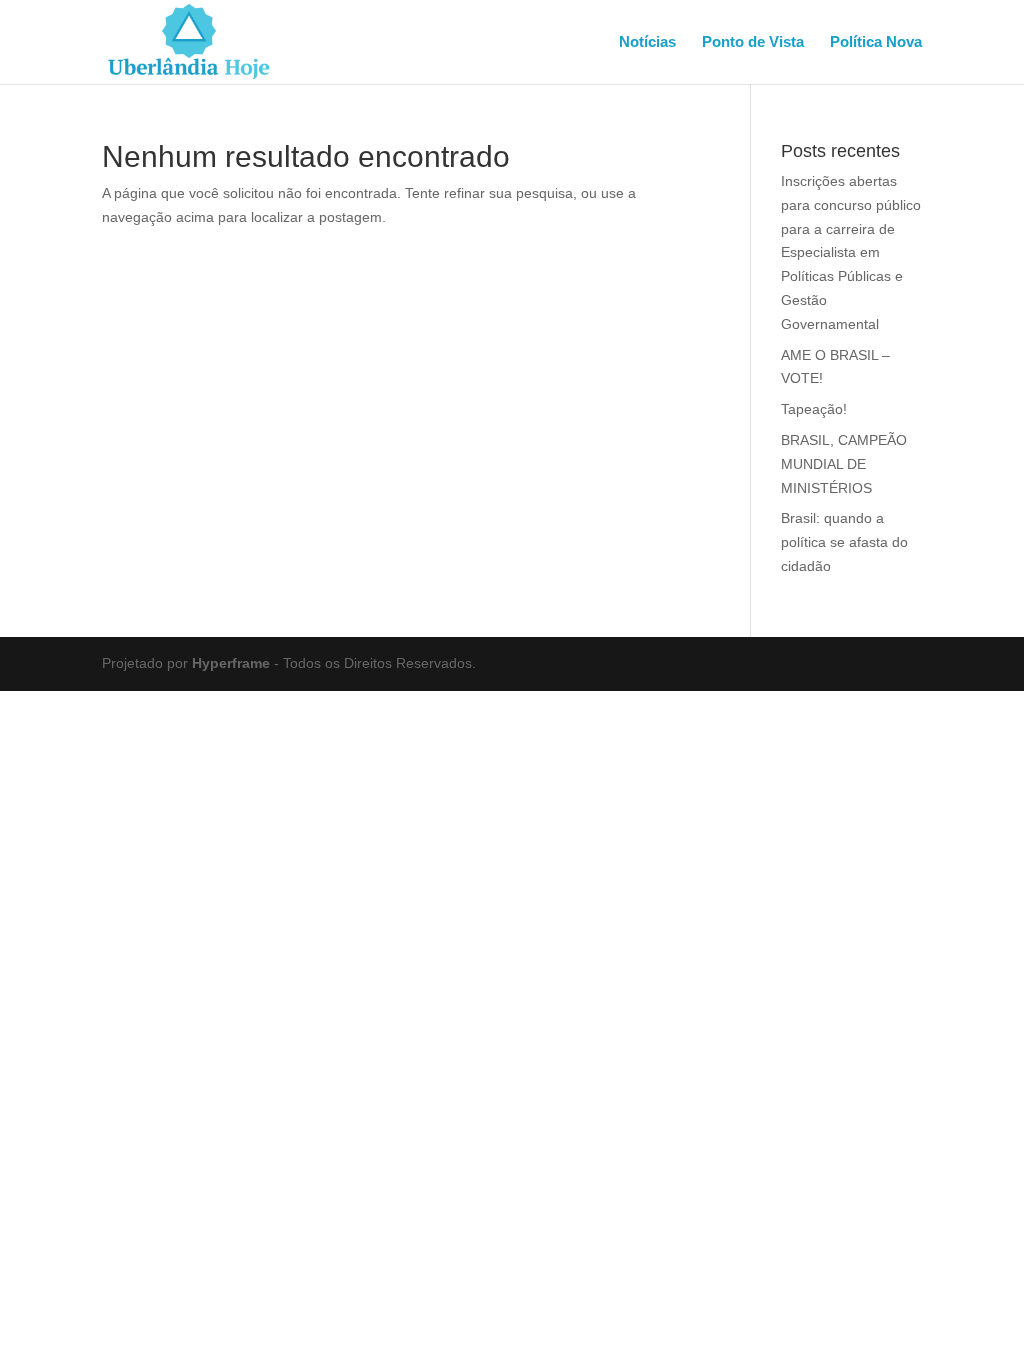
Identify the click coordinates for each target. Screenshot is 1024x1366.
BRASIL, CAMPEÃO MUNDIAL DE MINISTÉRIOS (844, 464)
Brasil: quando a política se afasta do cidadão (844, 542)
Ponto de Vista (753, 42)
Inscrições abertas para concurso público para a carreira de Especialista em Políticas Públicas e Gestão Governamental (851, 252)
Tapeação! (814, 409)
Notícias (647, 42)
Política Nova (876, 42)
